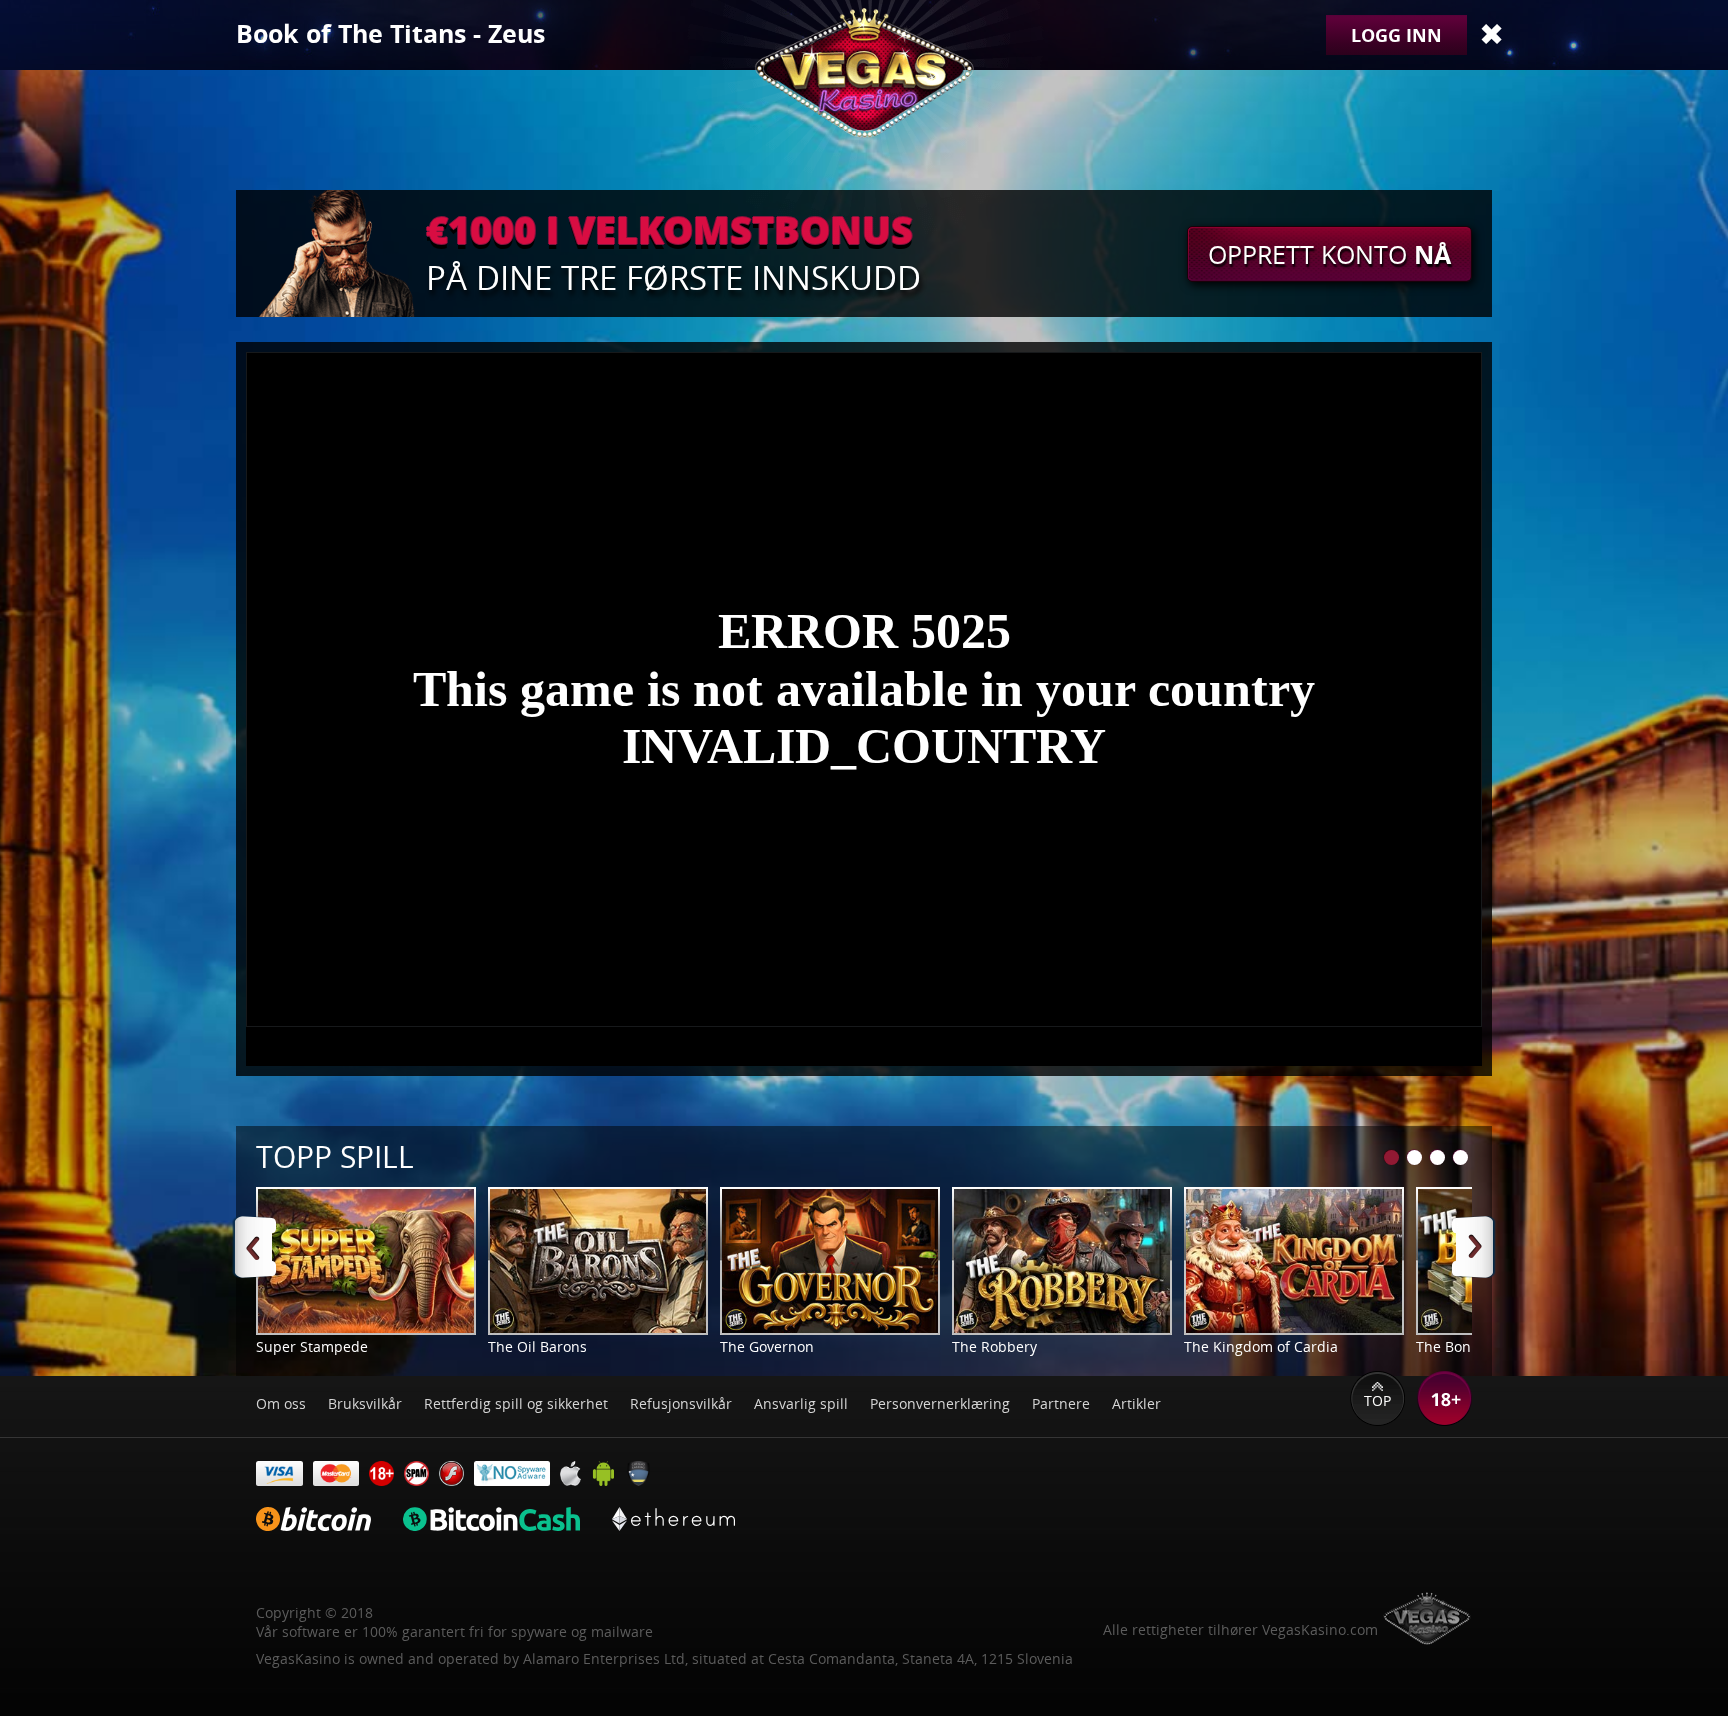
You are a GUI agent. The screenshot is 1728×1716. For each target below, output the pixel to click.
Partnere (1061, 1403)
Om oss (281, 1403)
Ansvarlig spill (801, 1403)
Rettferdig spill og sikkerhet (516, 1403)
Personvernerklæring (940, 1403)
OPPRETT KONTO (1329, 254)
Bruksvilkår (365, 1403)
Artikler (1136, 1403)
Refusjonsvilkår (681, 1403)
